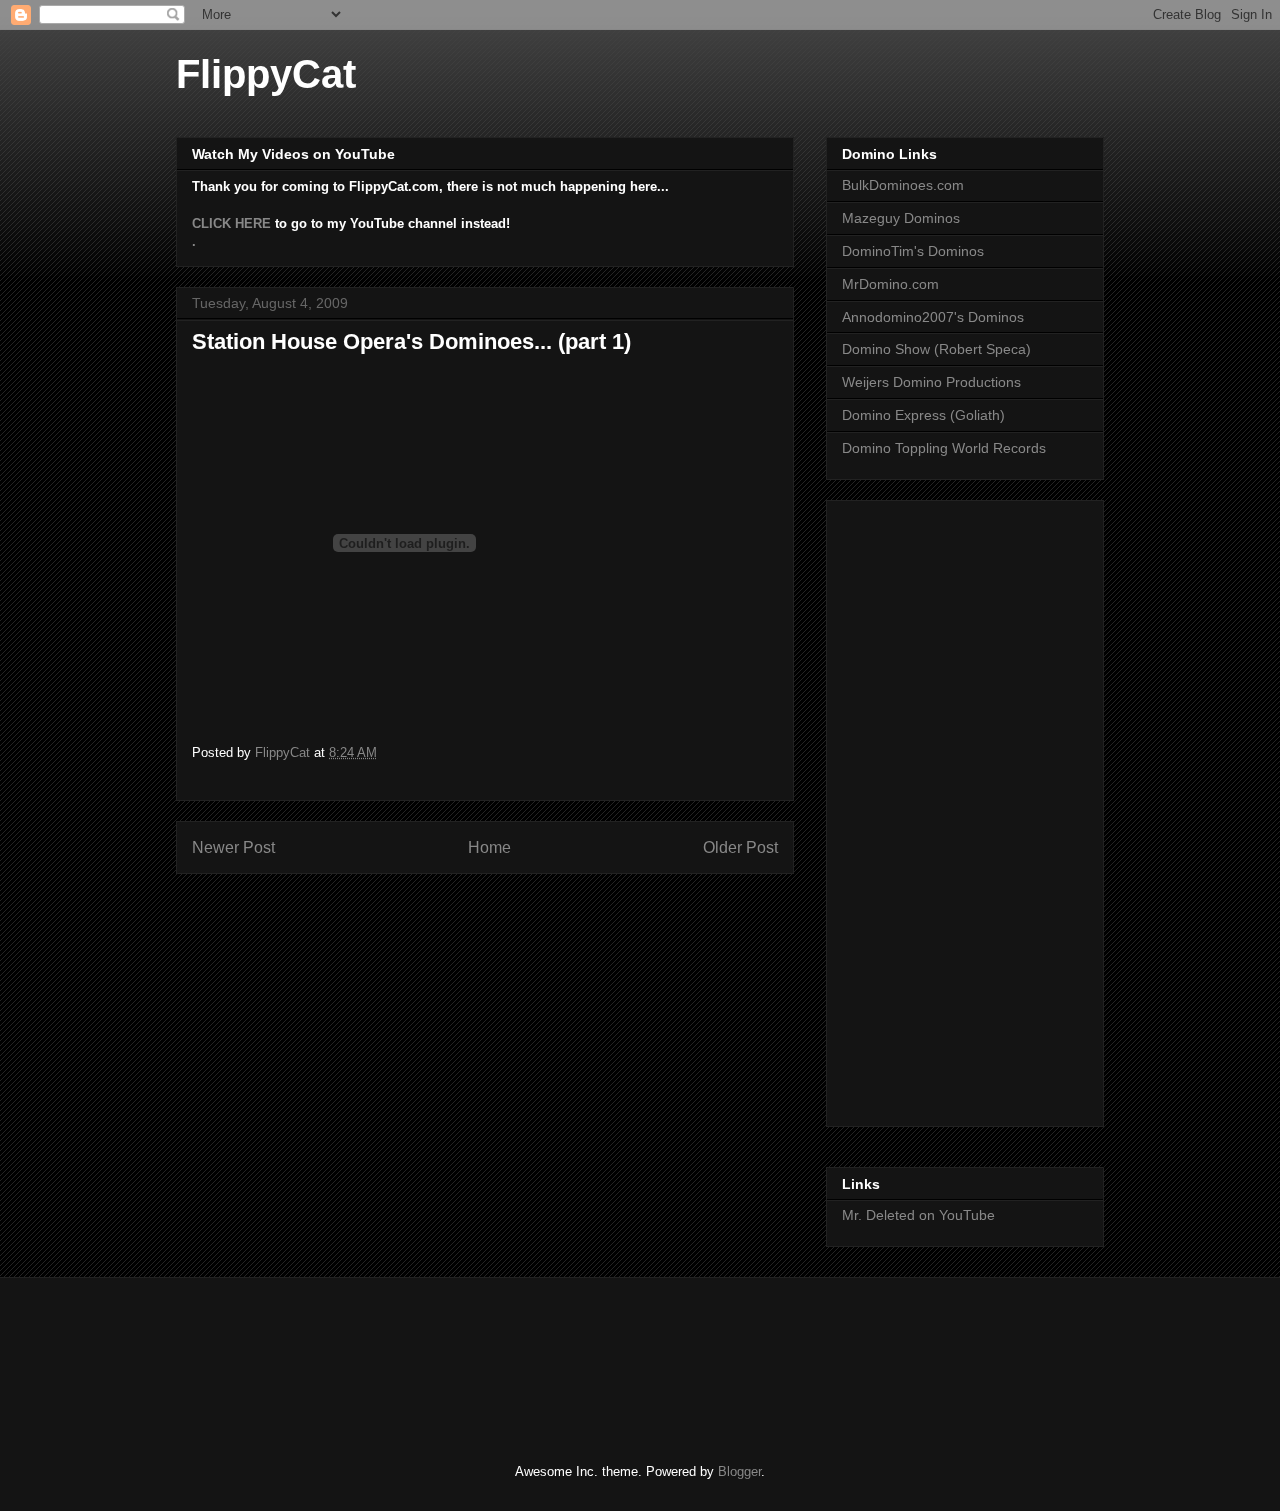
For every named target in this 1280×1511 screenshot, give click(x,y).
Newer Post (233, 847)
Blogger (739, 1471)
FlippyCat (266, 74)
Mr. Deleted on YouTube (918, 1215)
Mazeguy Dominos (901, 218)
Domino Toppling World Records (944, 448)
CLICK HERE (231, 223)
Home (489, 847)
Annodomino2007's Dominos (933, 317)
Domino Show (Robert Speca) (936, 349)
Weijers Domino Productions (931, 382)
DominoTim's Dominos (913, 251)
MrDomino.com (890, 284)
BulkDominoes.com (903, 185)
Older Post (740, 847)
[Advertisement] (922, 808)
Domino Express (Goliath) (923, 415)
